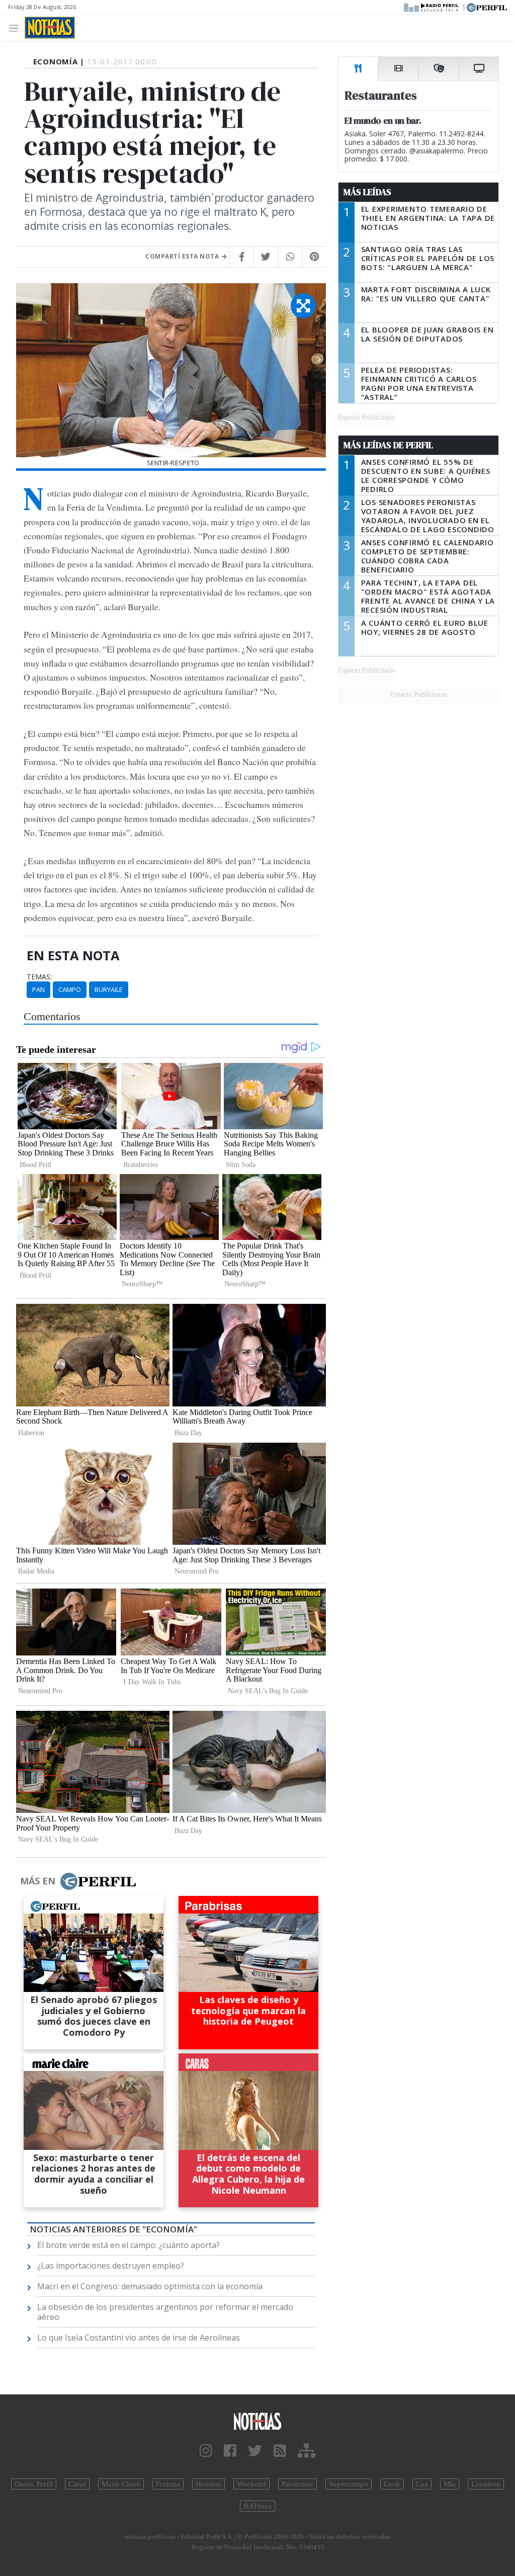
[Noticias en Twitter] (255, 2451)
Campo (70, 989)
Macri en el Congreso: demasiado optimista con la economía (150, 2286)
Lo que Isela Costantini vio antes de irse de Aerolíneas (139, 2338)
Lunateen (486, 2484)
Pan (38, 989)
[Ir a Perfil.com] (487, 7)
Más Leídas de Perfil (388, 445)
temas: (39, 977)
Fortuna (168, 2484)
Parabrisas (297, 2484)
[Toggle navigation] (16, 27)
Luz (422, 2484)
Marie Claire (121, 2484)
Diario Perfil (34, 2484)
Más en (38, 1881)
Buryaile (109, 989)
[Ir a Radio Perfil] (432, 7)
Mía (450, 2484)
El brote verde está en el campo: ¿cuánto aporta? (128, 2245)
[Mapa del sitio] (307, 2451)
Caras (77, 2484)
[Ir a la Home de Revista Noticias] (50, 28)
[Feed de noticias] (280, 2451)
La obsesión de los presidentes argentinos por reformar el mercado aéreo (165, 2312)
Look (392, 2484)
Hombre (208, 2484)
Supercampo (349, 2484)
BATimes (257, 2506)
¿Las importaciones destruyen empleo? (111, 2266)
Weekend (251, 2484)
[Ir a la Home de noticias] (257, 2421)
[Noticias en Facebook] (230, 2451)
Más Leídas (367, 192)
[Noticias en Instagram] (206, 2451)
